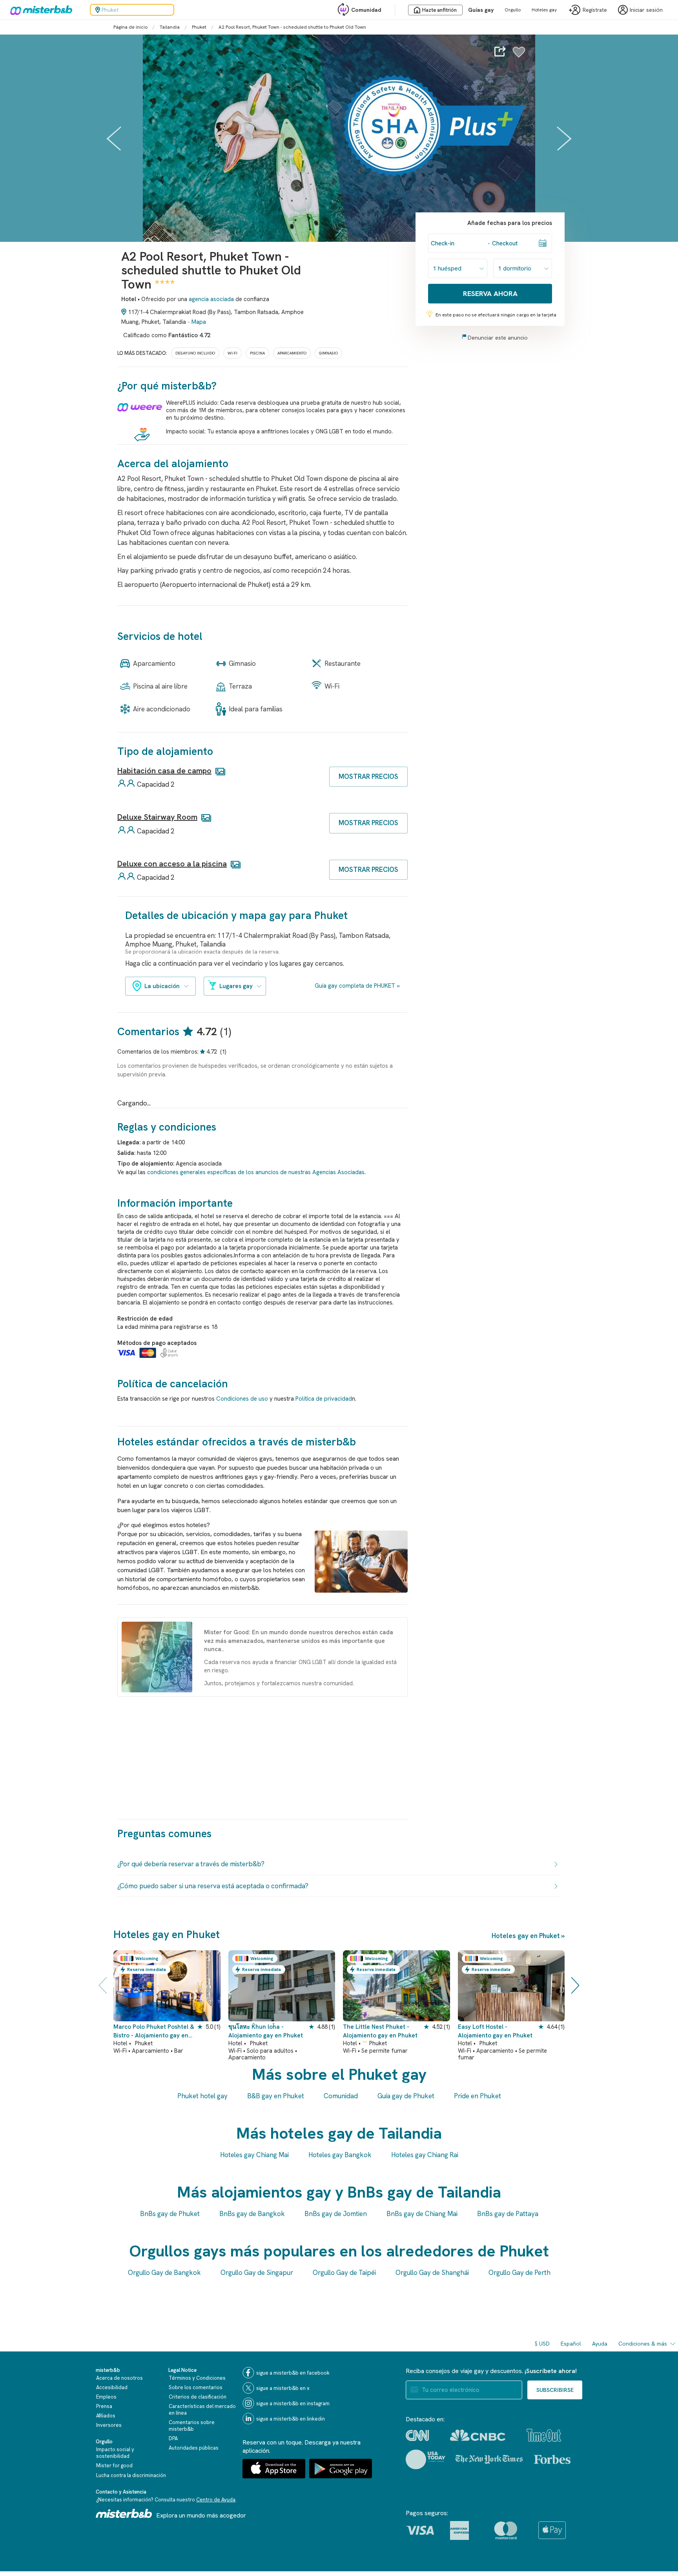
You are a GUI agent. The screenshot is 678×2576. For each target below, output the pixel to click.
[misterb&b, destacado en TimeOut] (544, 2435)
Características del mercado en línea (202, 2410)
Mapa (199, 322)
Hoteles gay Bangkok (340, 2155)
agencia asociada (211, 299)
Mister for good (114, 2465)
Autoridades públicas (194, 2448)
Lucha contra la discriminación (131, 2475)
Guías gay (481, 10)
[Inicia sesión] (519, 56)
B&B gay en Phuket (276, 2096)
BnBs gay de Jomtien (336, 2214)
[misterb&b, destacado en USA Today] (426, 2459)
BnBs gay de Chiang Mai (422, 2214)
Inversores (109, 2425)
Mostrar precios (368, 776)
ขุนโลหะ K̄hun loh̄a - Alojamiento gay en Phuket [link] (266, 2031)
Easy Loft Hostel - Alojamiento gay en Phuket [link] (495, 2031)
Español (571, 2344)
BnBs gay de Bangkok (252, 2214)
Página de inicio (130, 27)
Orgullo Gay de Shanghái (432, 2273)
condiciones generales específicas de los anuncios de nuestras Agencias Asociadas (256, 1172)
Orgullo (513, 10)
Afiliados (106, 2416)
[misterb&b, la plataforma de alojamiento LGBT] (39, 10)
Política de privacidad (324, 1399)
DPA (173, 2438)
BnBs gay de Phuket (170, 2214)
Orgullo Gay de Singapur (257, 2273)
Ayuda (600, 2344)
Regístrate (595, 10)
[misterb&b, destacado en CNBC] (478, 2435)
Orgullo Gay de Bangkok (164, 2273)
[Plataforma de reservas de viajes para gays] (124, 2513)
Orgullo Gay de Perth (519, 2273)
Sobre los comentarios (196, 2387)
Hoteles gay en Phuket (526, 1936)
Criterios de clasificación (198, 2397)
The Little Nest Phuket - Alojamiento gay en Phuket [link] (380, 2031)
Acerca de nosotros (119, 2378)
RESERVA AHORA (490, 293)
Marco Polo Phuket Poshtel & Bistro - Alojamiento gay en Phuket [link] (154, 2031)
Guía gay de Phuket (406, 2096)
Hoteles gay (544, 10)
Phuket (199, 27)
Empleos (106, 2397)
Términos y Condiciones (197, 2378)
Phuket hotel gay (202, 2096)
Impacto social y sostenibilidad (115, 2453)
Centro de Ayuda (216, 2500)
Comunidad (366, 10)
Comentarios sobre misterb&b (192, 2426)
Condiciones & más (643, 2344)
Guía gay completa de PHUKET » (357, 986)
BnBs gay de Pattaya (508, 2214)
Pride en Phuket (478, 2096)
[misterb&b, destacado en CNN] (417, 2435)
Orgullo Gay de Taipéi (344, 2273)
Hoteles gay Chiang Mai (254, 2155)
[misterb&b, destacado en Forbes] (552, 2459)
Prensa (104, 2406)
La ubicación (162, 986)
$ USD (542, 2344)
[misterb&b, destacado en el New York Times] (489, 2459)
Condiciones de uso (242, 1399)
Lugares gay (236, 986)
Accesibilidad (112, 2387)
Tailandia (170, 27)
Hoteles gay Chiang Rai (425, 2155)
